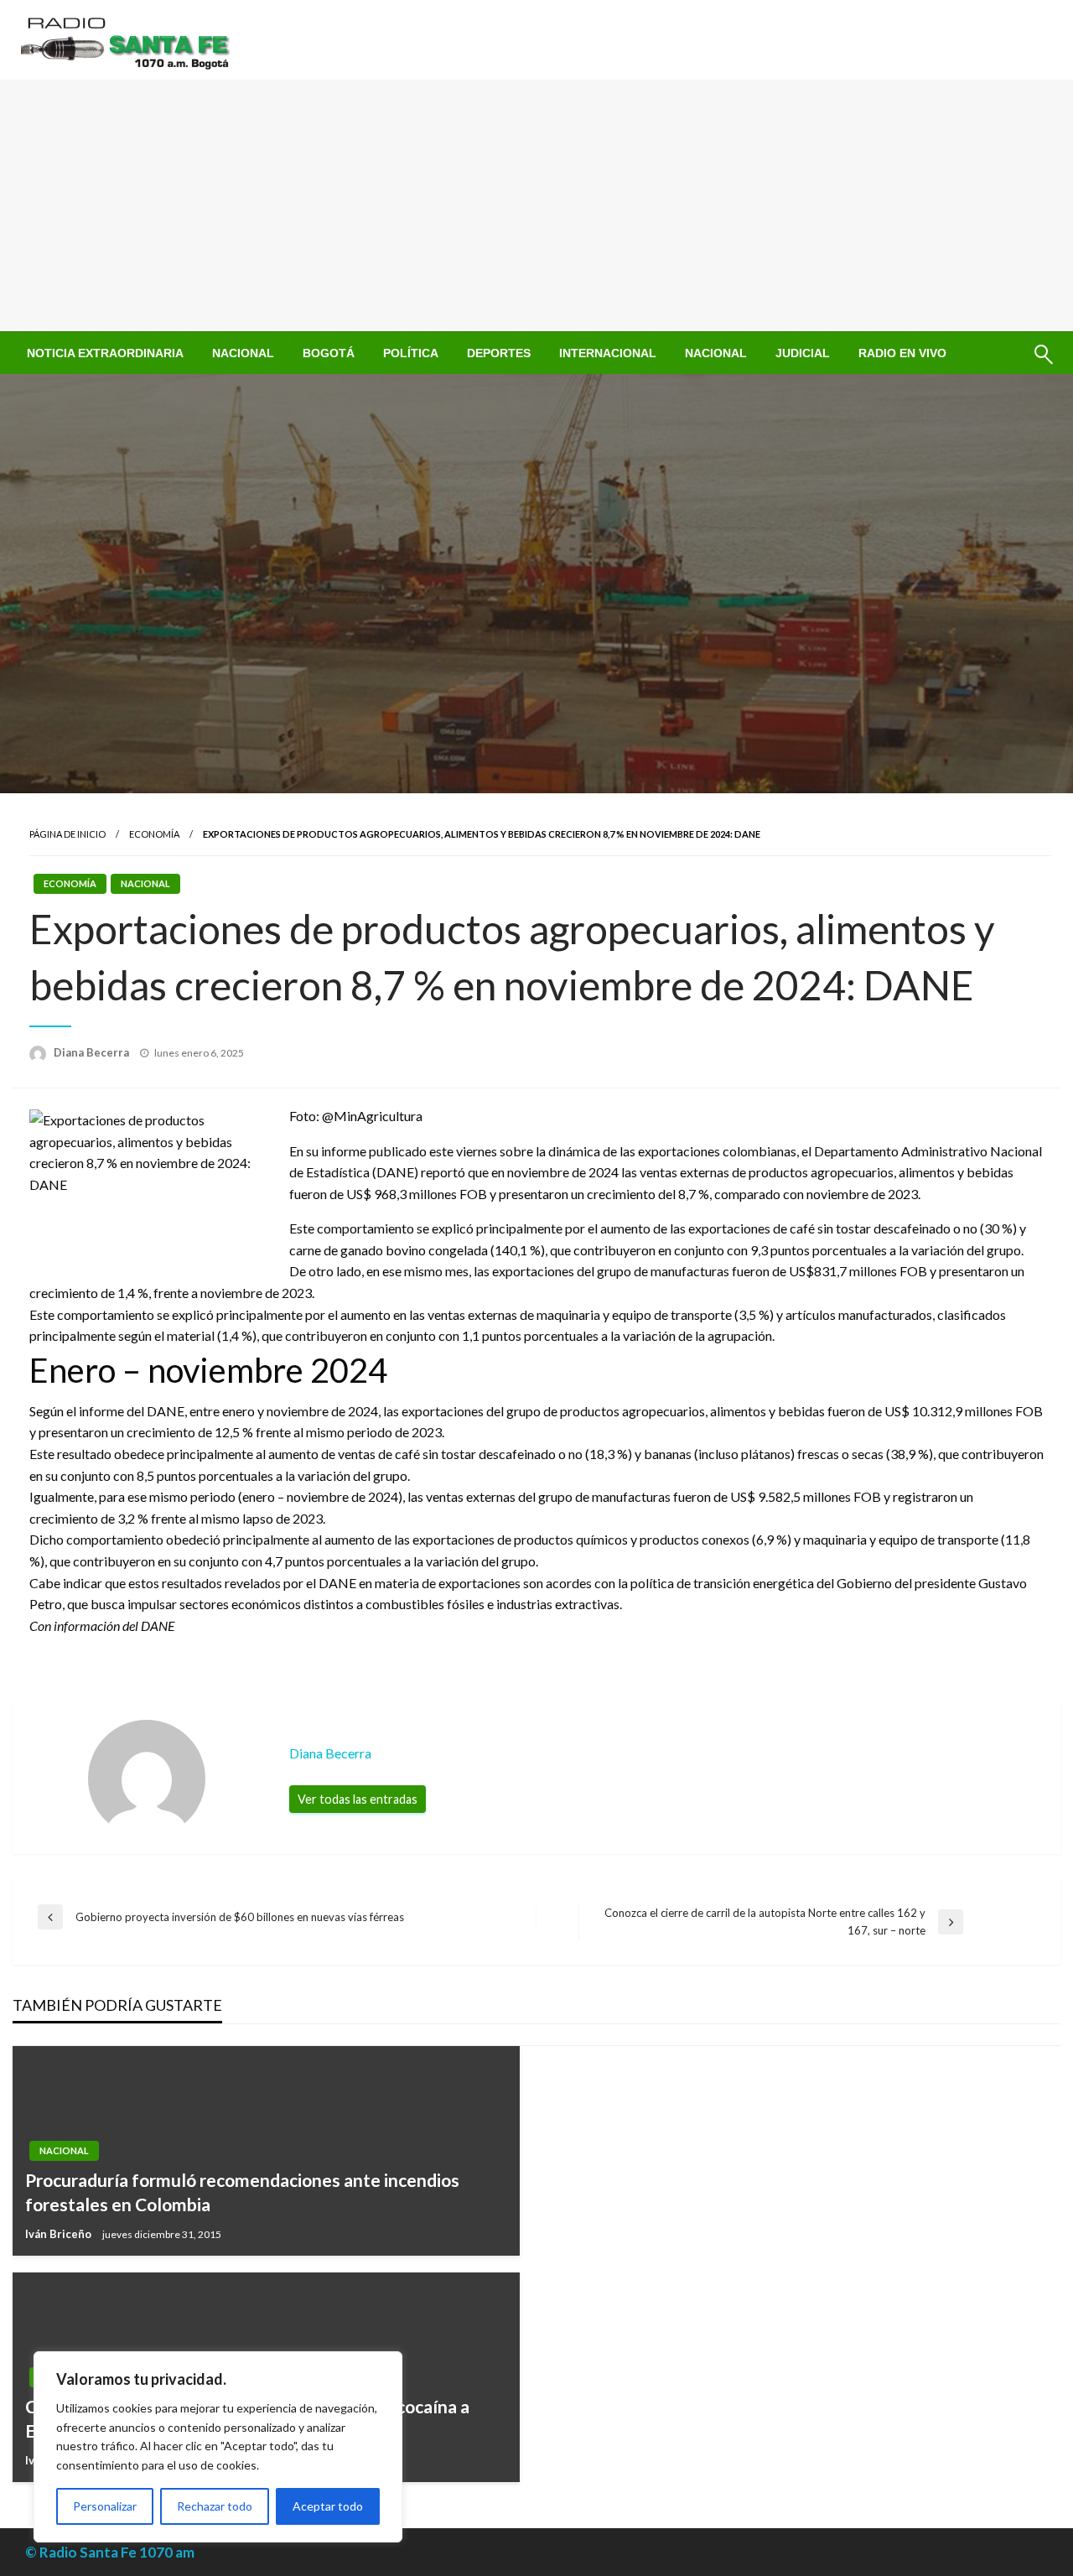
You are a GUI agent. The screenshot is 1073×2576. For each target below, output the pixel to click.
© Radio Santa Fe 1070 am (110, 2552)
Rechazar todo (215, 2506)
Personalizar (105, 2506)
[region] (218, 2447)
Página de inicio (67, 834)
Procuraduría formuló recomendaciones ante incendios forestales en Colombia (242, 2192)
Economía (154, 834)
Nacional (243, 353)
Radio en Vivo (902, 353)
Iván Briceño (60, 2234)
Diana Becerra (93, 1052)
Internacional (608, 353)
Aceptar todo (328, 2506)
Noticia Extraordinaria (105, 353)
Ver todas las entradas (358, 1799)
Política (411, 353)
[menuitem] (105, 353)
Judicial (803, 353)
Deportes (499, 353)
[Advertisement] (536, 205)
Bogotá (329, 353)
